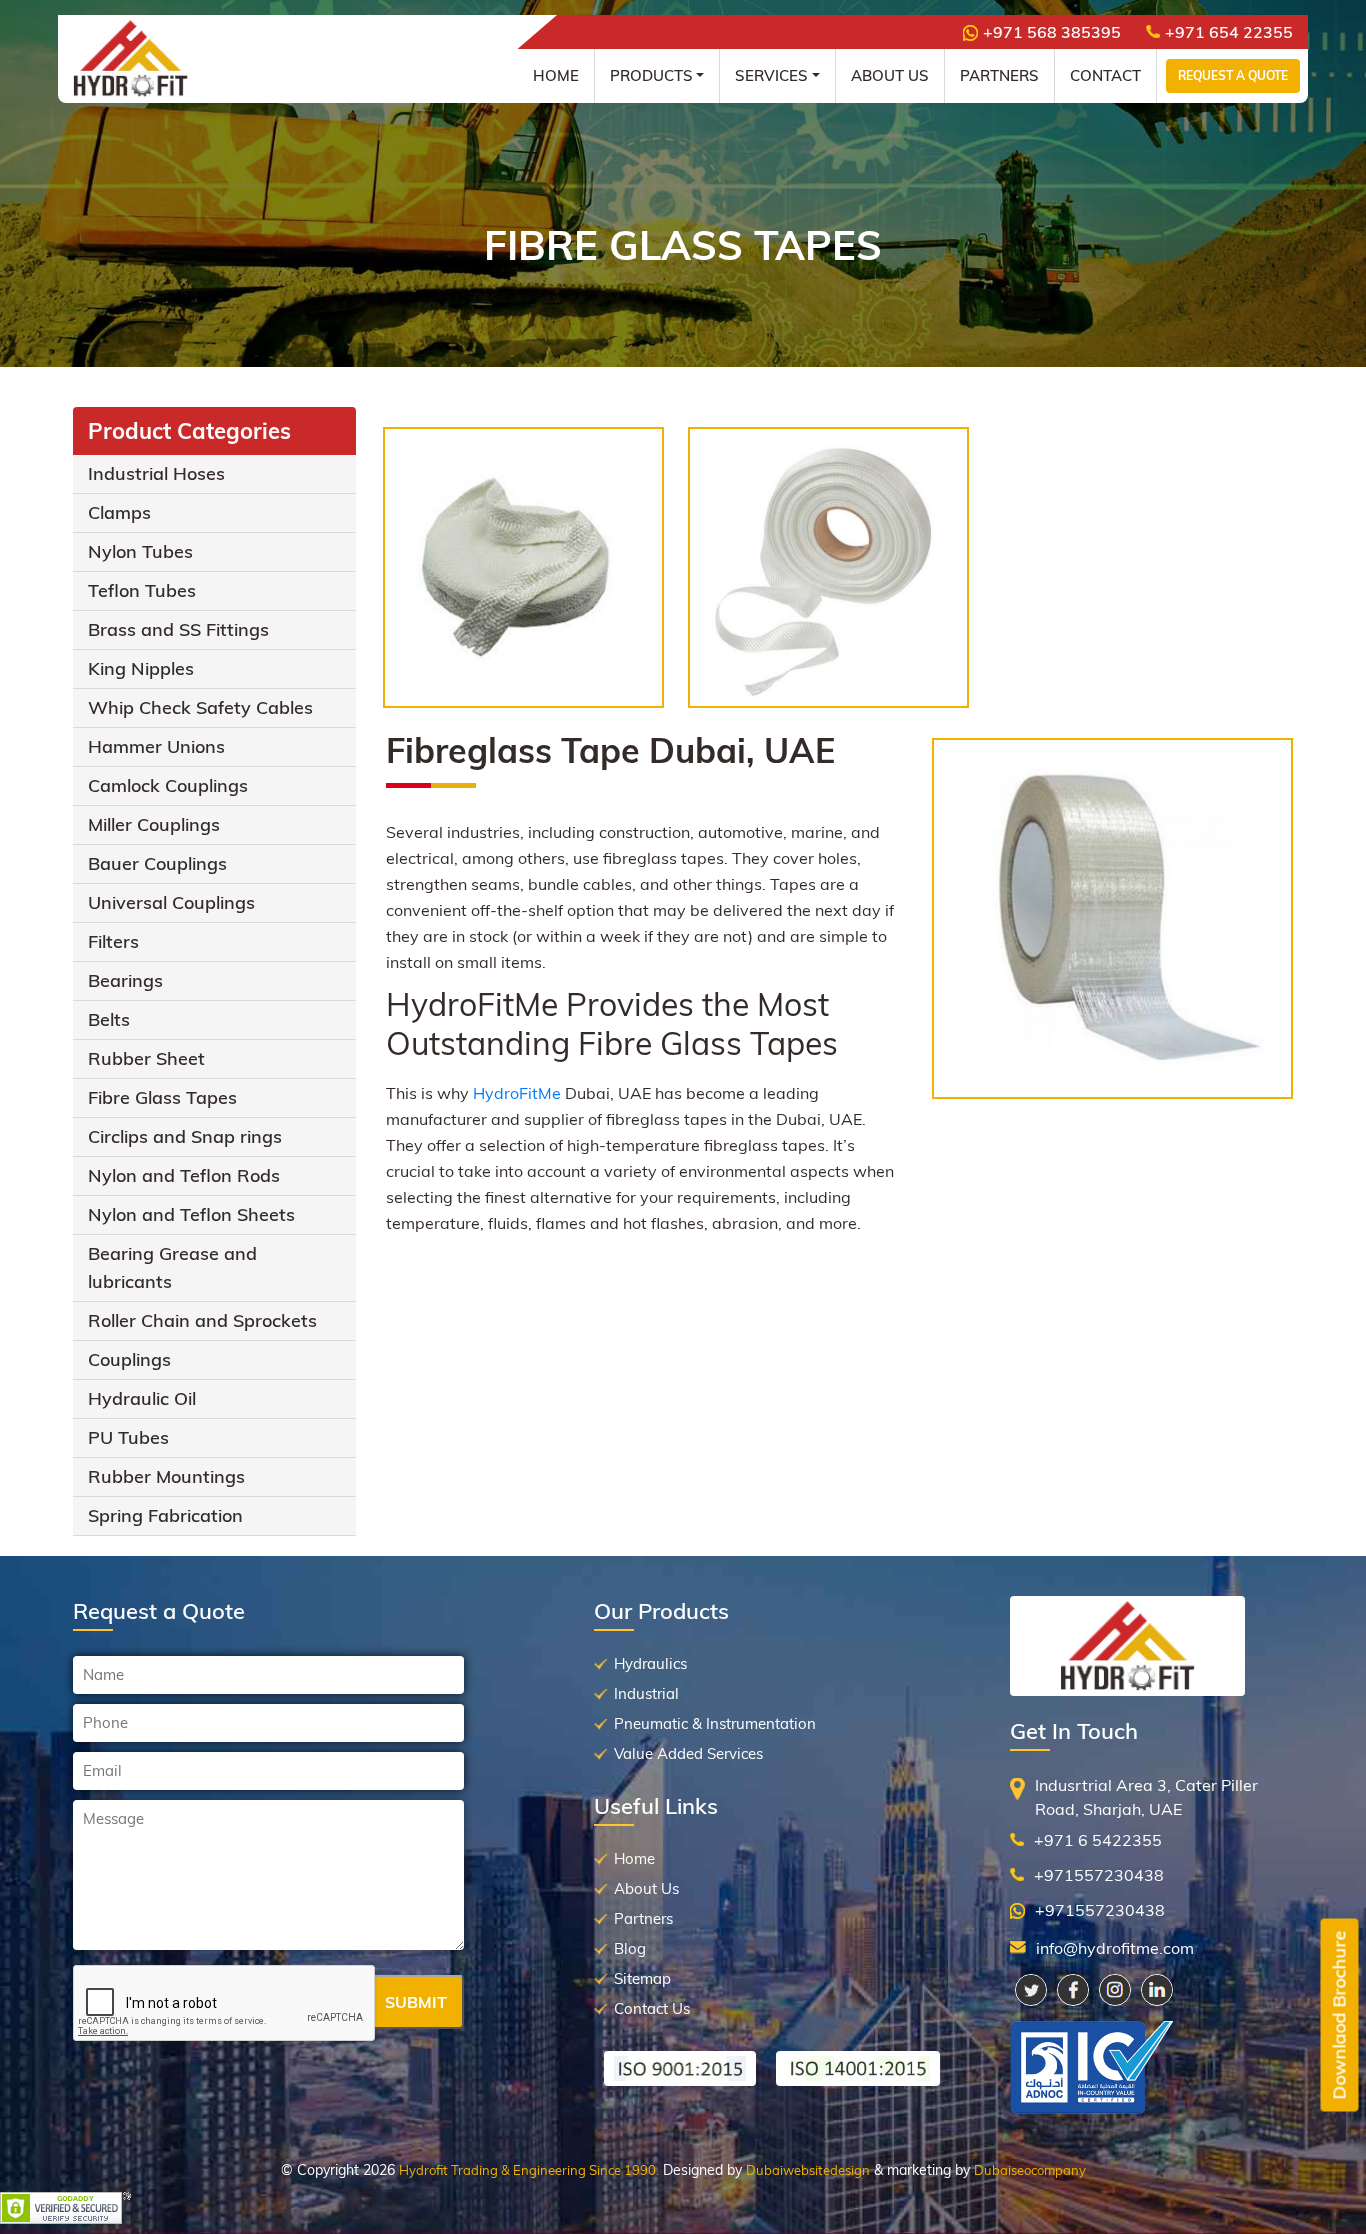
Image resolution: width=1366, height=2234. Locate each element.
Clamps (119, 512)
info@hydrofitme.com (1115, 1948)
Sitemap (642, 1978)
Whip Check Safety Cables (200, 707)
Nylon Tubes (140, 551)
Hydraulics (650, 1663)
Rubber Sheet (146, 1058)
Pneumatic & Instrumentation (715, 1723)
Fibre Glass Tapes (162, 1097)
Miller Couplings (154, 824)
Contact (1105, 75)
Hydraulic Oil (142, 1398)
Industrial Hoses (156, 473)
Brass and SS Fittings (178, 629)
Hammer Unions (156, 746)
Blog (630, 1948)
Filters (113, 941)
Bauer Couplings (157, 863)
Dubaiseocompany (1030, 2170)
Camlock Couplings (168, 785)
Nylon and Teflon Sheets (191, 1214)
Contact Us (652, 2008)
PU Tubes (128, 1437)
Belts (109, 1019)
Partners (999, 75)
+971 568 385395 (1052, 32)
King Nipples (141, 668)
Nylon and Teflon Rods (184, 1175)
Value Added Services (688, 1753)
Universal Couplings (171, 902)
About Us (890, 75)
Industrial (646, 1693)
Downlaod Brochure (1339, 2015)
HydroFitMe (517, 1093)
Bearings (125, 980)
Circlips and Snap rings (185, 1136)
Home (556, 75)
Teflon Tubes (142, 590)
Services (771, 75)
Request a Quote (1233, 75)
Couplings (129, 1359)
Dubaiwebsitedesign (808, 2170)
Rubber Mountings (166, 1476)
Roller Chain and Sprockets (202, 1320)
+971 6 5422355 (1098, 1840)
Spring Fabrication (165, 1515)
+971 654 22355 (1229, 32)
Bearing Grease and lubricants (172, 1267)
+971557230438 (1099, 1875)
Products (651, 75)
